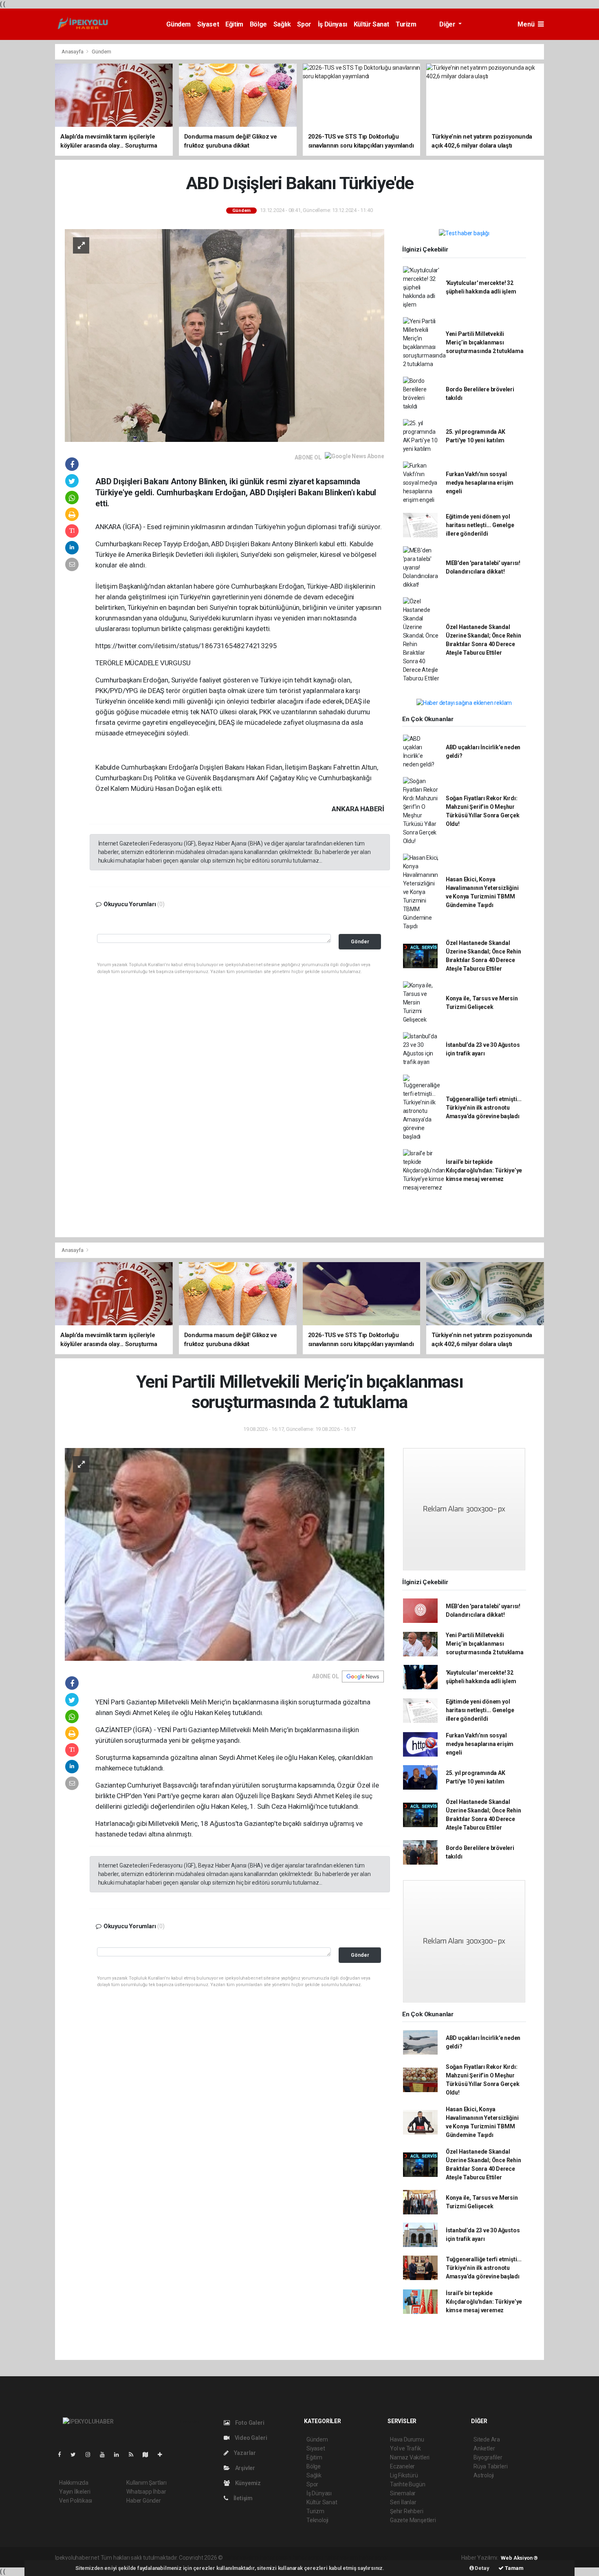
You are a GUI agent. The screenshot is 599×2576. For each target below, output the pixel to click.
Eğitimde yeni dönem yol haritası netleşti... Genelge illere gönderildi (480, 525)
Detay (482, 2568)
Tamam (514, 2568)
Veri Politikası (76, 2501)
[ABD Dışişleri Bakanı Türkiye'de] (225, 335)
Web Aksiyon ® (519, 2558)
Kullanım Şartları (146, 2483)
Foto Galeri (249, 2423)
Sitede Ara (487, 2439)
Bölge (258, 24)
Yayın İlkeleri (75, 2492)
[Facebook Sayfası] (63, 2455)
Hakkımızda (74, 2483)
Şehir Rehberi (407, 2511)
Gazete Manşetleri (413, 2520)
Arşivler (244, 2468)
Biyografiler (488, 2457)
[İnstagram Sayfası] (91, 2455)
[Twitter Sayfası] (76, 2455)
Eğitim (234, 24)
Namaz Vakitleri (410, 2457)
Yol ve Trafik (405, 2448)
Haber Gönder (144, 2501)
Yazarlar (244, 2453)
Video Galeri (250, 2438)
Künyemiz (247, 2483)
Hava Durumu (407, 2439)
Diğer (448, 24)
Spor (304, 24)
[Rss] (134, 2455)
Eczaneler (402, 2466)
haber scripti (308, 2558)
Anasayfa (73, 52)
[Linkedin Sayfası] (120, 2455)
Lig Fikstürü (404, 2475)
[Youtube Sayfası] (106, 2455)
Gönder (360, 941)
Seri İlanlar (403, 2502)
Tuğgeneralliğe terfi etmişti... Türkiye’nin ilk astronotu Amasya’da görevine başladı (484, 1108)
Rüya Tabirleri (490, 2466)
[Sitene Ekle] (163, 2455)
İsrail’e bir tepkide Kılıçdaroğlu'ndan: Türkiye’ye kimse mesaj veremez (484, 1170)
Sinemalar (403, 2493)
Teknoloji (317, 2520)
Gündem (178, 24)
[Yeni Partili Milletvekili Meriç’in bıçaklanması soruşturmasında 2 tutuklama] (225, 1554)
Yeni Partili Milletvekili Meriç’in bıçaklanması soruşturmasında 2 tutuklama (485, 342)
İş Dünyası (333, 24)
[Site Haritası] (149, 2455)
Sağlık (282, 24)
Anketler (484, 2448)
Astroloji (484, 2475)
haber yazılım (341, 2558)
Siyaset (208, 24)
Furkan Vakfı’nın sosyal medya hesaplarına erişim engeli (480, 483)
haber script (374, 2558)
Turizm (406, 24)
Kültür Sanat (371, 24)
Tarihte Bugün (408, 2484)
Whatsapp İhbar (146, 2492)
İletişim (242, 2498)
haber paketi (276, 2558)
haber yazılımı (241, 2558)
